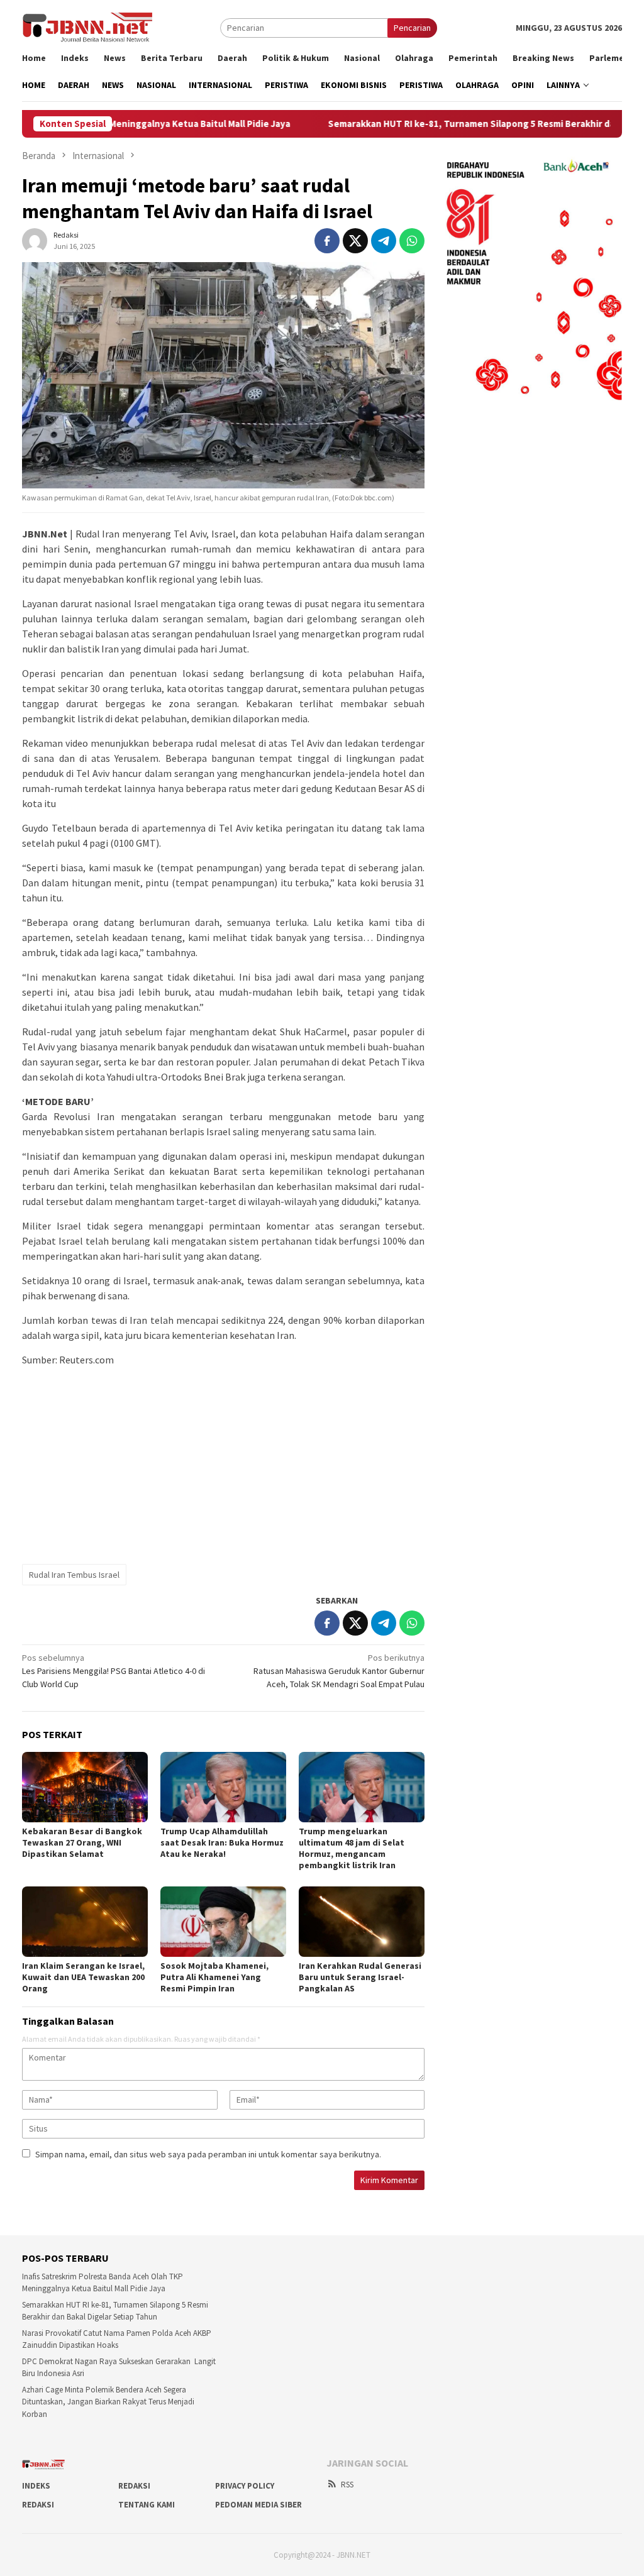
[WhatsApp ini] (412, 241)
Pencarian (412, 28)
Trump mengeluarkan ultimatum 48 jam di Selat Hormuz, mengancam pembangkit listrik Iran (352, 1848)
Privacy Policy (245, 2486)
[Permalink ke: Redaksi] (35, 239)
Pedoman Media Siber (258, 2505)
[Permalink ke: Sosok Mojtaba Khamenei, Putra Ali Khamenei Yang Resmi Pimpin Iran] (223, 1922)
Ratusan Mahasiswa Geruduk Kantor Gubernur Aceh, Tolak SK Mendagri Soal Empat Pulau (339, 1671)
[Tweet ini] (355, 241)
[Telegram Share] (384, 241)
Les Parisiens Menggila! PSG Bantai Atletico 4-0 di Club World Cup (114, 1671)
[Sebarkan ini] (327, 241)
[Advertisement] (223, 1465)
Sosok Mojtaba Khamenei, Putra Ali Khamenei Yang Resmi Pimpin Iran (214, 1977)
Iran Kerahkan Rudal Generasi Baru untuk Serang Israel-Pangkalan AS (360, 1977)
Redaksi (134, 2486)
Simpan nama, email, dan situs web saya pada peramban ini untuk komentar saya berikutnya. (208, 2154)
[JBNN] (87, 27)
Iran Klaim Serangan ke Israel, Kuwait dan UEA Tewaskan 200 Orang (83, 1977)
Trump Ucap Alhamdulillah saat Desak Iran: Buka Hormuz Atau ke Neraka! (222, 1842)
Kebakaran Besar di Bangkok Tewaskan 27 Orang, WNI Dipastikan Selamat (82, 1842)
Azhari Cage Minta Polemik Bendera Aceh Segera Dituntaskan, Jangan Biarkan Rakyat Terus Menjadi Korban (108, 2402)
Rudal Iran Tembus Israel (74, 1575)
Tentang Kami (147, 2505)
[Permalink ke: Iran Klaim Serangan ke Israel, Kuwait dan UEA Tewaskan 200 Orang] (85, 1922)
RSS (347, 2485)
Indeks (36, 2486)
